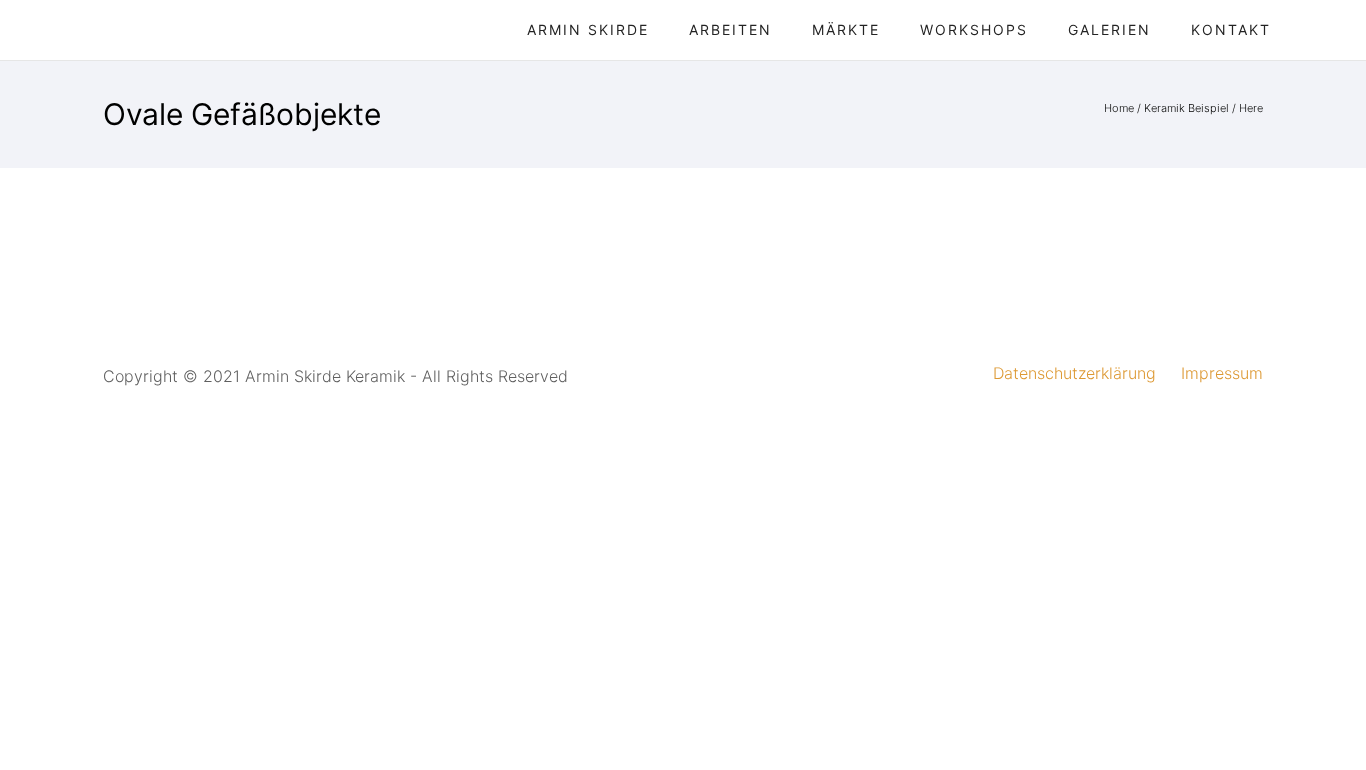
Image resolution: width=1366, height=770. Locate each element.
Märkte (846, 29)
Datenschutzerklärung (1074, 373)
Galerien (1109, 29)
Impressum (1222, 373)
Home (1119, 108)
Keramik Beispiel (1186, 108)
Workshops (974, 29)
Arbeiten (730, 29)
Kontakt (1231, 29)
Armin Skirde (588, 29)
